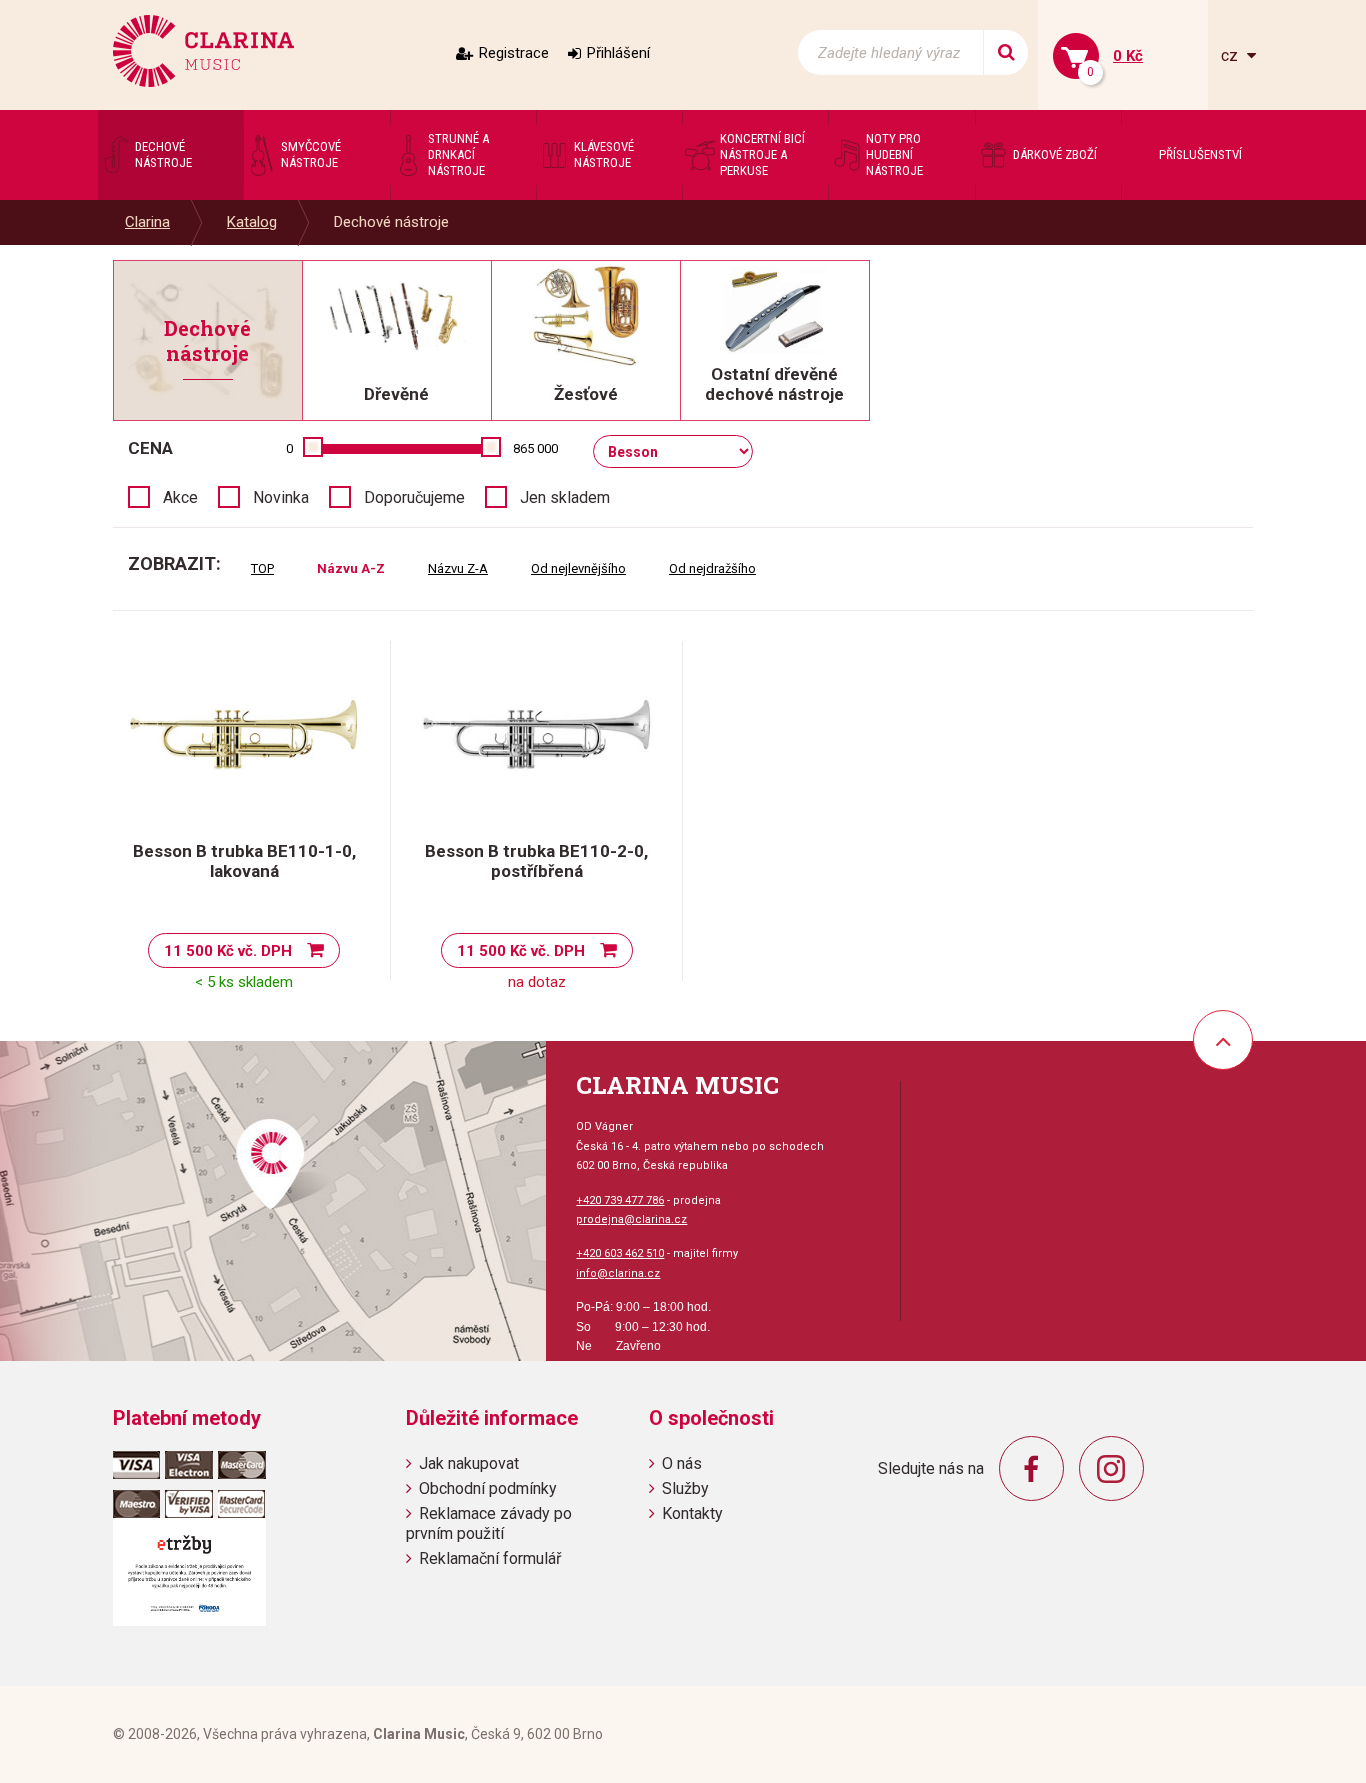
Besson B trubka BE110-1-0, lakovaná (244, 861)
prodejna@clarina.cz (631, 1219)
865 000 (535, 448)
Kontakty (692, 1513)
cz (1231, 55)
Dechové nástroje (391, 222)
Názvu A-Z (351, 568)
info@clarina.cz (618, 1273)
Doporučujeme (414, 497)
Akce (180, 497)
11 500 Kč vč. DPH (228, 951)
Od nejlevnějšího (578, 568)
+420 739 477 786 (620, 1200)
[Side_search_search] (1005, 52)
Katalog (252, 222)
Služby (685, 1488)
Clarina (147, 222)
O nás (682, 1463)
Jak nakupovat (469, 1463)
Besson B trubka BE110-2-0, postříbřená (536, 861)
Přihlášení (618, 53)
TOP (262, 568)
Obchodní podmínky (488, 1488)
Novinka (281, 497)
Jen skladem (565, 497)
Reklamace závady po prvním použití (489, 1523)
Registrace (514, 53)
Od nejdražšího (712, 568)
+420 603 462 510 (620, 1253)
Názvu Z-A (458, 568)
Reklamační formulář (490, 1558)
